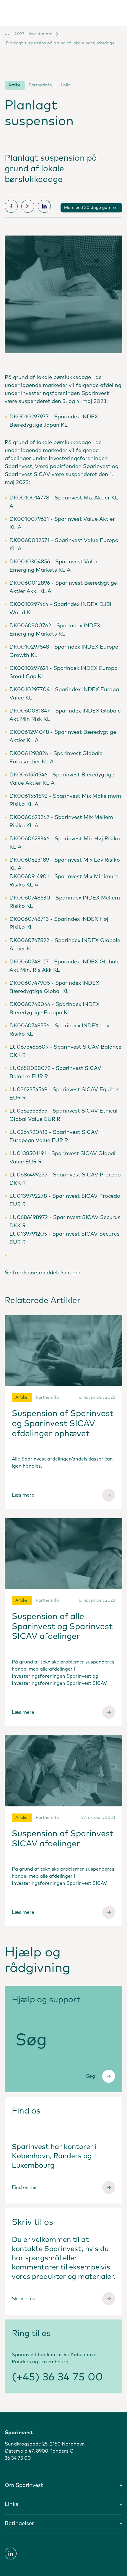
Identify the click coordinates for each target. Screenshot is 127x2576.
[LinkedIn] (11, 2554)
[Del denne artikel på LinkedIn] (44, 206)
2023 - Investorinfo (33, 34)
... (7, 33)
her (76, 1273)
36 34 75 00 (18, 2458)
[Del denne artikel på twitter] (28, 206)
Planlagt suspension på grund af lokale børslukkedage (60, 43)
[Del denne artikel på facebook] (11, 206)
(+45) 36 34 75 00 (57, 2377)
